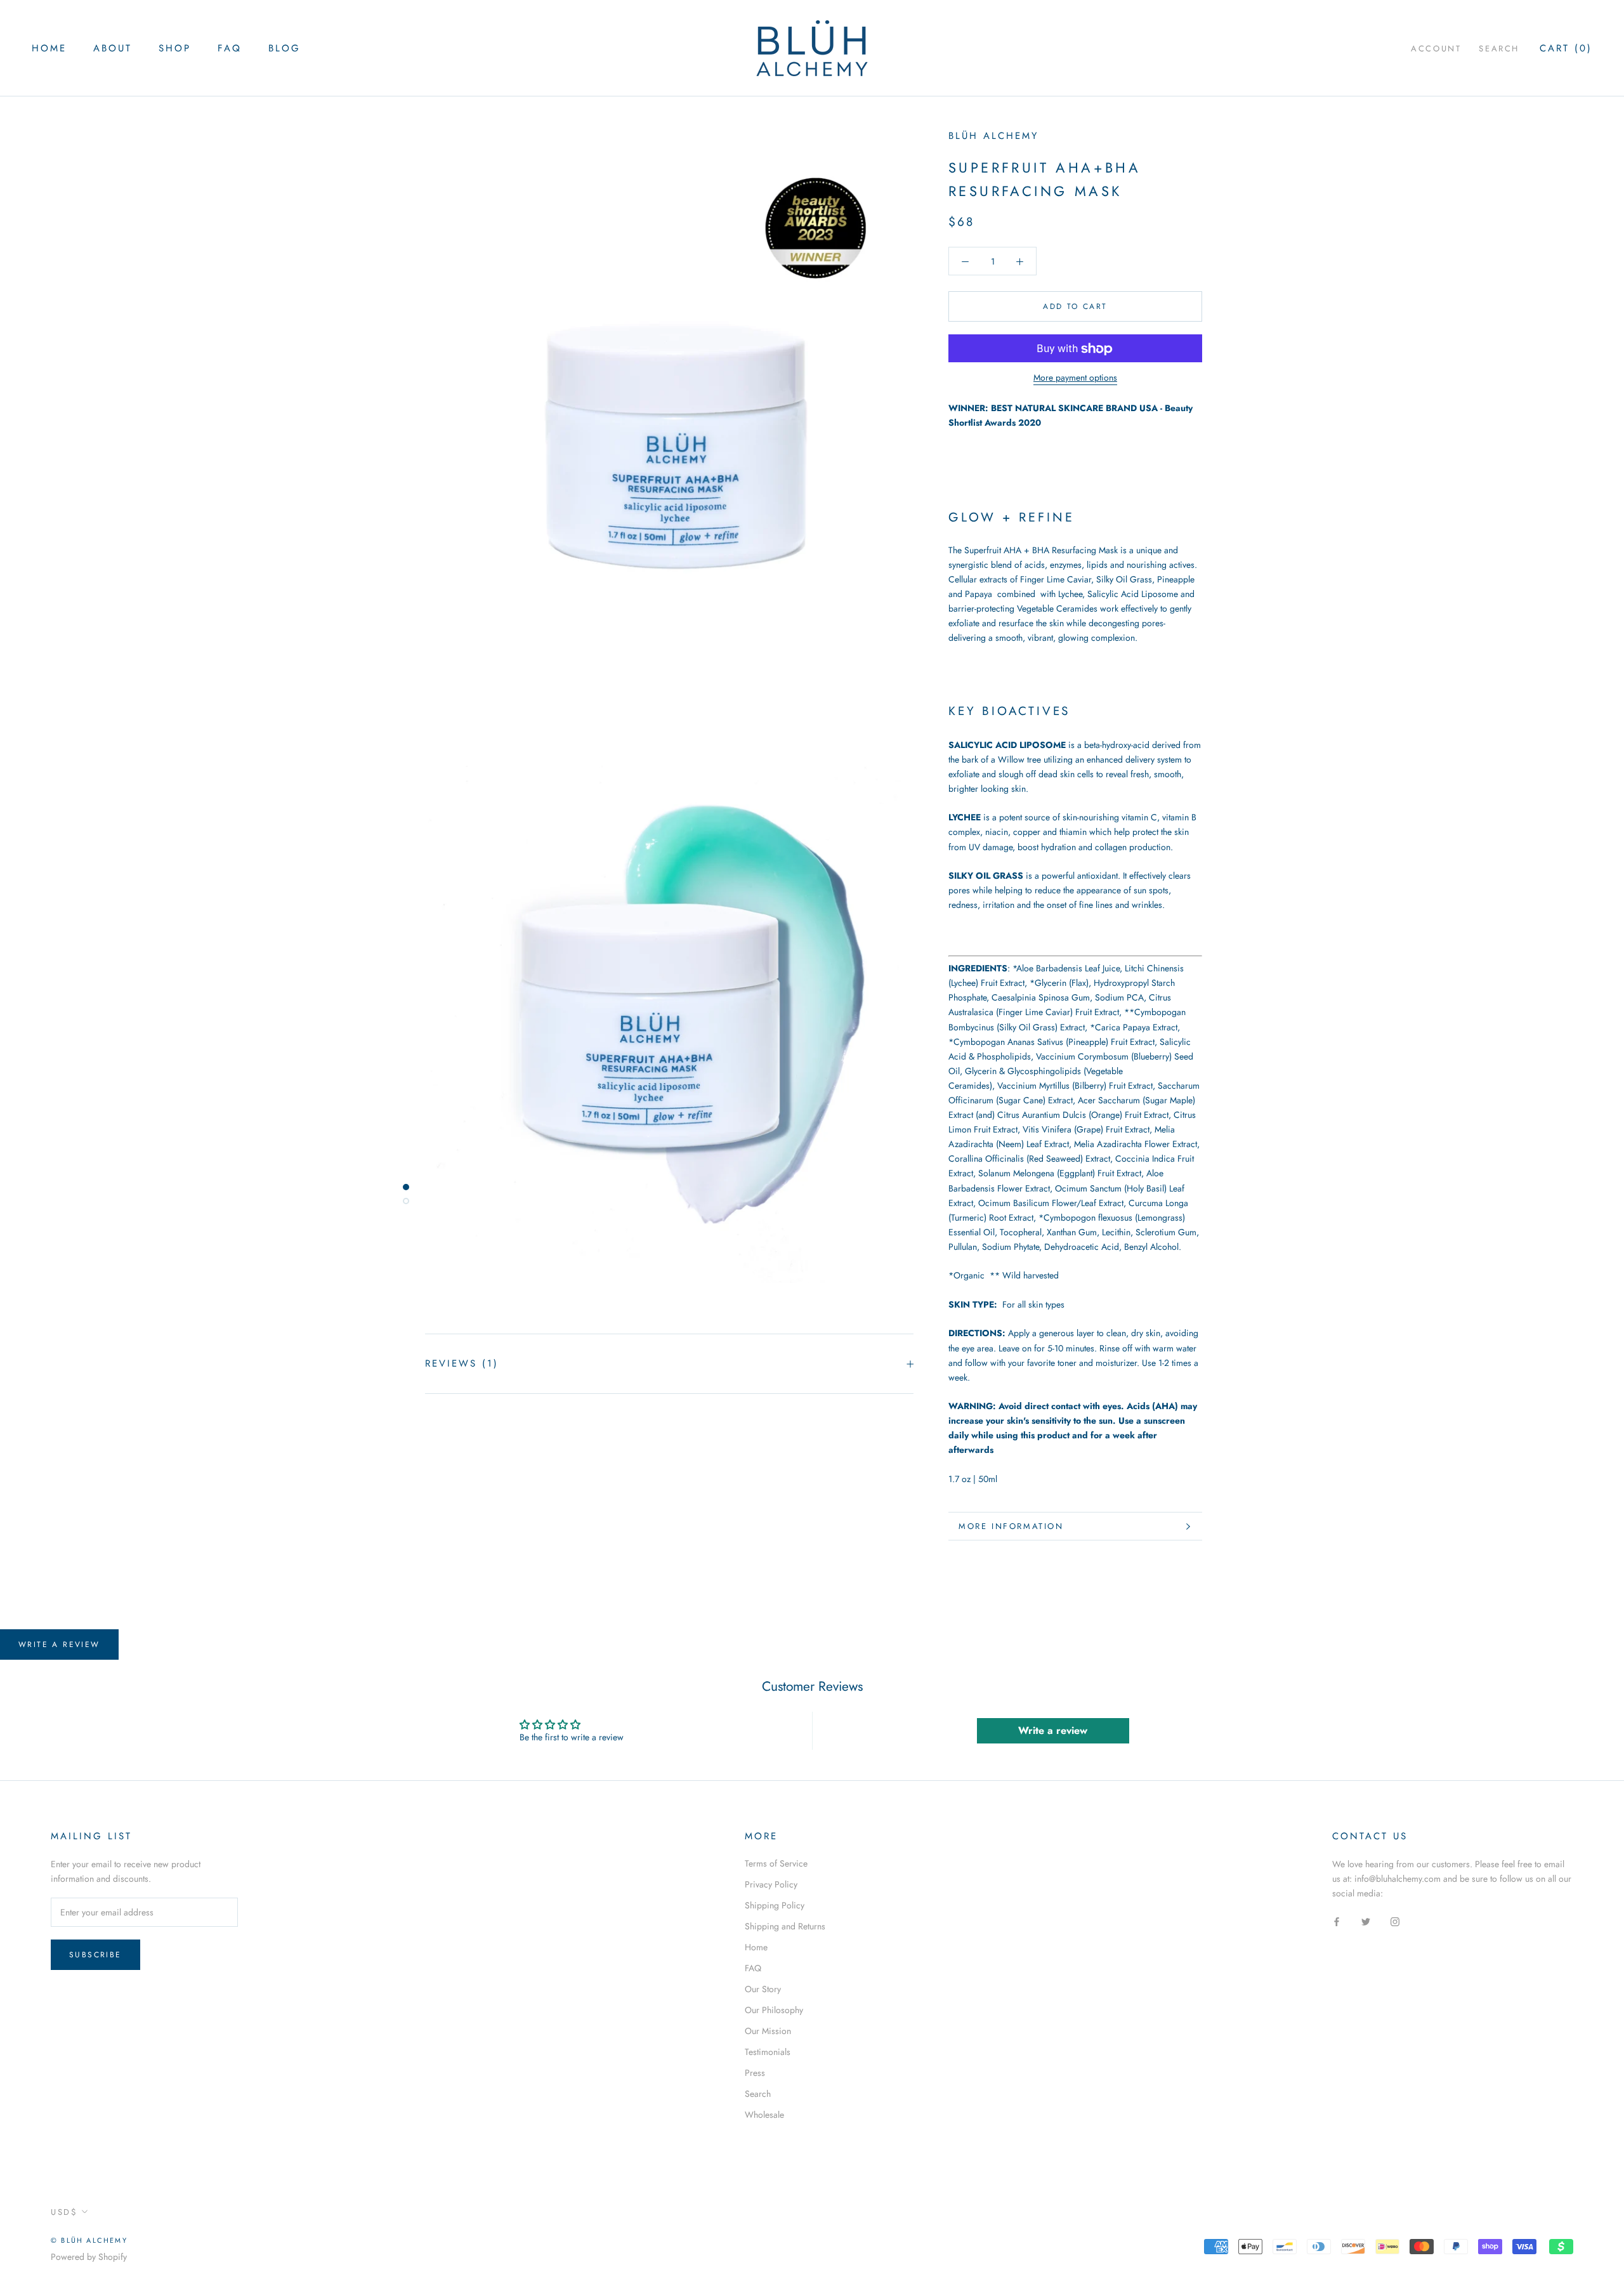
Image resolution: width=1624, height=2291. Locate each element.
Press (755, 2073)
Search (1499, 49)
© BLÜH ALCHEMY (89, 2240)
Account (1436, 49)
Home (49, 48)
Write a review (59, 1644)
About (113, 48)
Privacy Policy (771, 1884)
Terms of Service (776, 1863)
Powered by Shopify (89, 2257)
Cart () (1566, 48)
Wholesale (764, 2115)
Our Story (763, 1989)
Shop (175, 48)
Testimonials (768, 2052)
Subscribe (95, 1955)
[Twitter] (1366, 1921)
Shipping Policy (775, 1905)
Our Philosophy (774, 2010)
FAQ (230, 48)
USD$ (64, 2212)
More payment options (1075, 378)
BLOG (285, 48)
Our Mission (768, 2031)
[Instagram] (1395, 1921)
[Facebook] (1337, 1921)
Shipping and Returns (785, 1926)
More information (1011, 1526)
